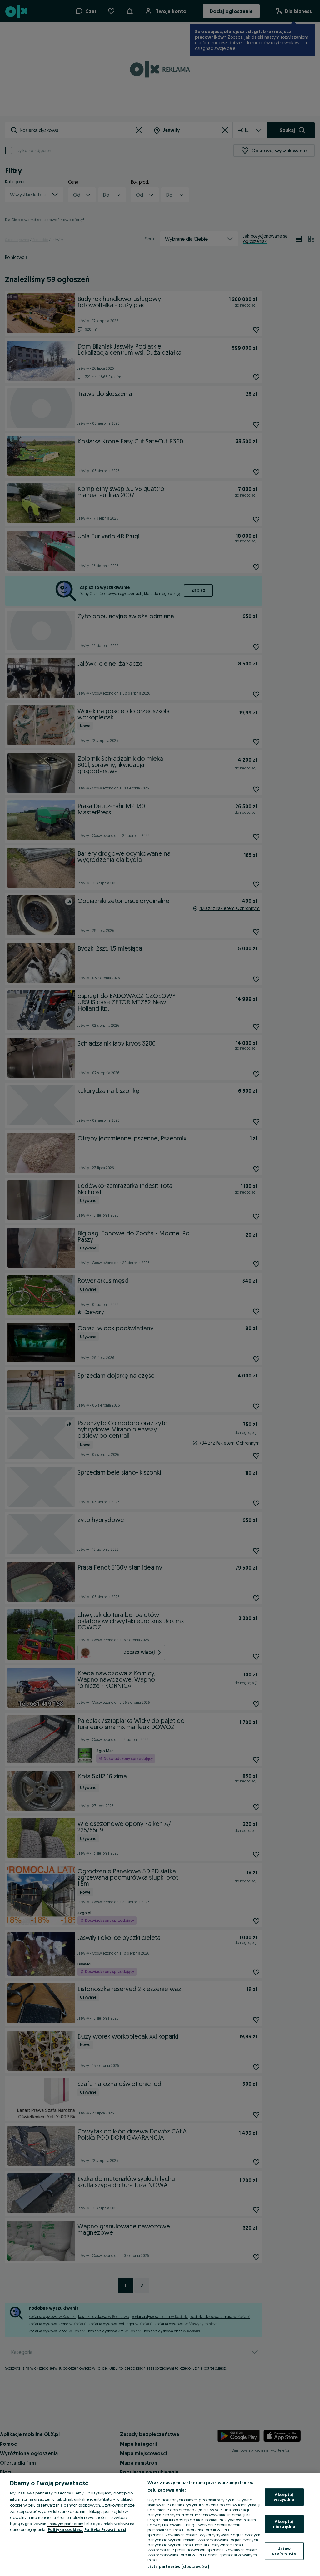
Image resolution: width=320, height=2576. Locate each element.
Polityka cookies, (65, 2529)
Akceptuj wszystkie (284, 2497)
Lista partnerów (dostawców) (178, 2566)
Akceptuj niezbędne (284, 2524)
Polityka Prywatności (105, 2529)
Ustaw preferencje (284, 2551)
